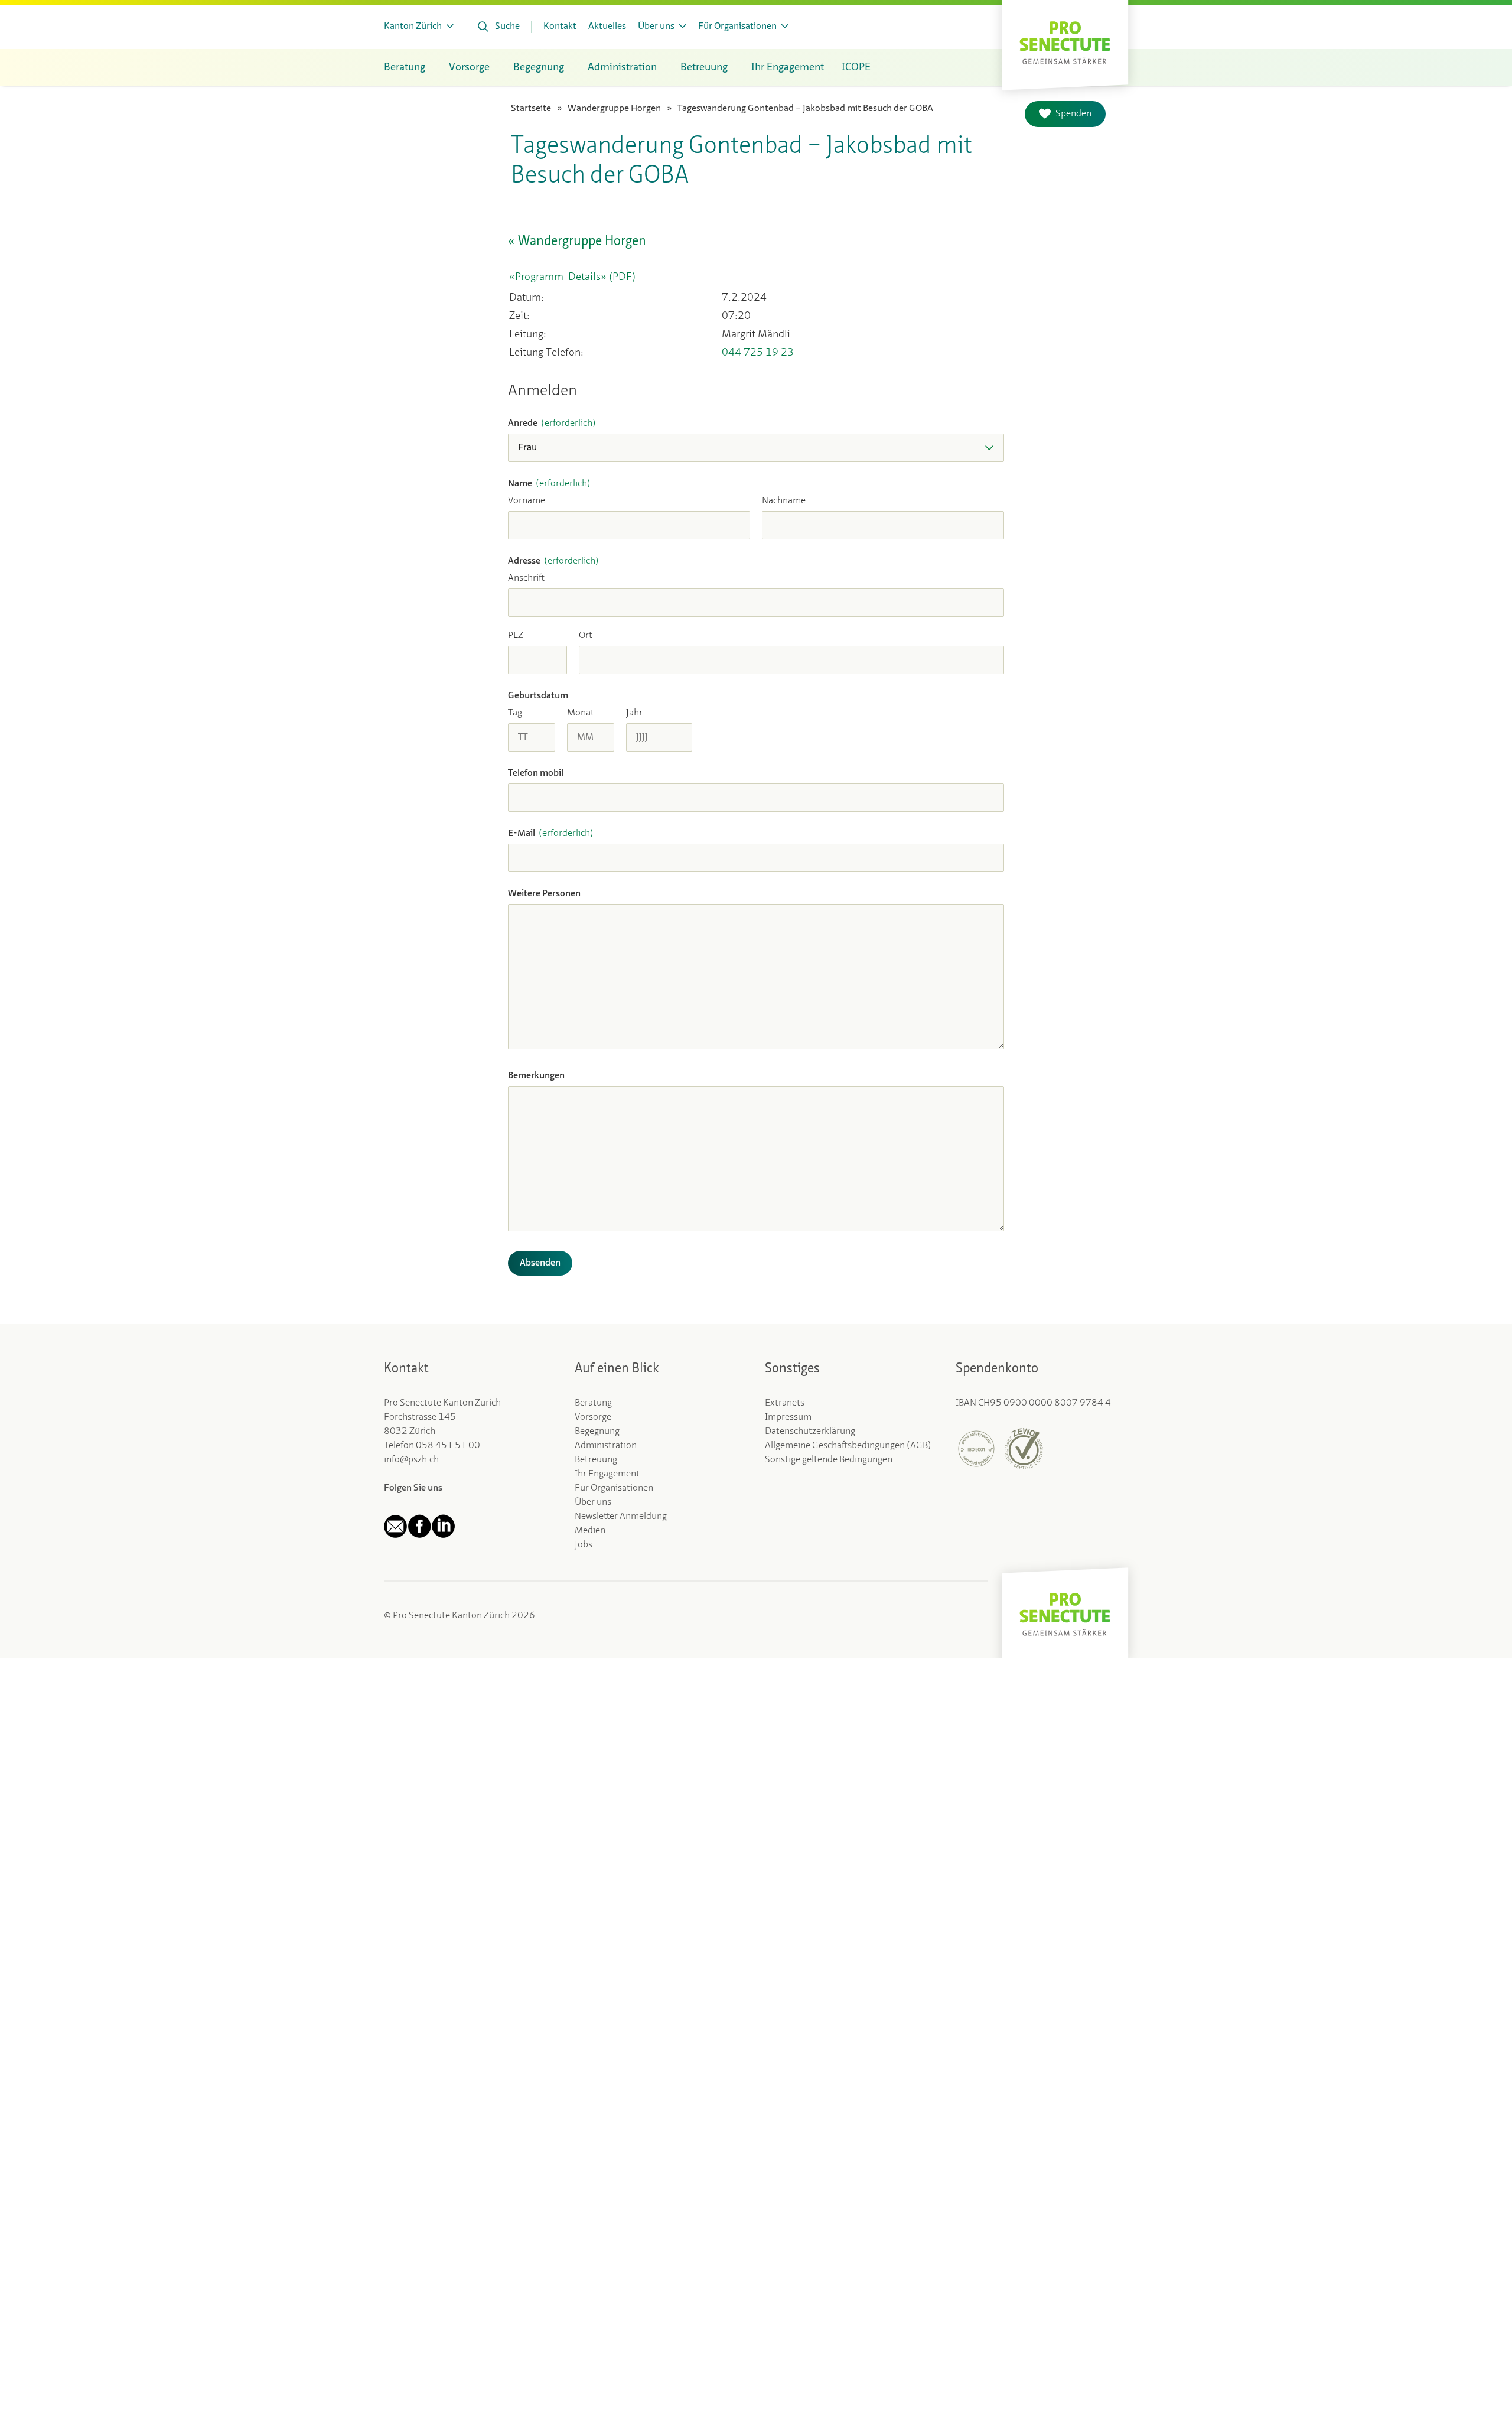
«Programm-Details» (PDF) (572, 277)
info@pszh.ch (411, 1460)
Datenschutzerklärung (810, 1432)
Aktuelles (607, 27)
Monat (581, 713)
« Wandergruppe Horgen (577, 242)
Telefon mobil (536, 773)
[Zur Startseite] (1065, 42)
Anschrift (526, 578)
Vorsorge (593, 1417)
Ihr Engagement (607, 1474)
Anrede (552, 424)
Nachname (784, 501)
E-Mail (551, 834)
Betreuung (596, 1460)
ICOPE (856, 67)
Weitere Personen (544, 894)
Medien (590, 1531)
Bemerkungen (536, 1076)
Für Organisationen (614, 1488)
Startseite (531, 109)
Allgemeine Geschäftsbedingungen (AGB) (848, 1446)
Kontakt (560, 27)
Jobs (584, 1545)
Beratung (593, 1403)
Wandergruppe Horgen (614, 109)
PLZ (516, 636)
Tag (515, 713)
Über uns (593, 1502)
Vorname (527, 501)
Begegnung (597, 1432)
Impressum (788, 1417)
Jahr (634, 713)
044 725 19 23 (758, 353)
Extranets (785, 1403)
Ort (586, 636)
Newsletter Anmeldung (621, 1517)
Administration (606, 1446)
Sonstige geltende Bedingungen (829, 1460)
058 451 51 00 (448, 1446)
